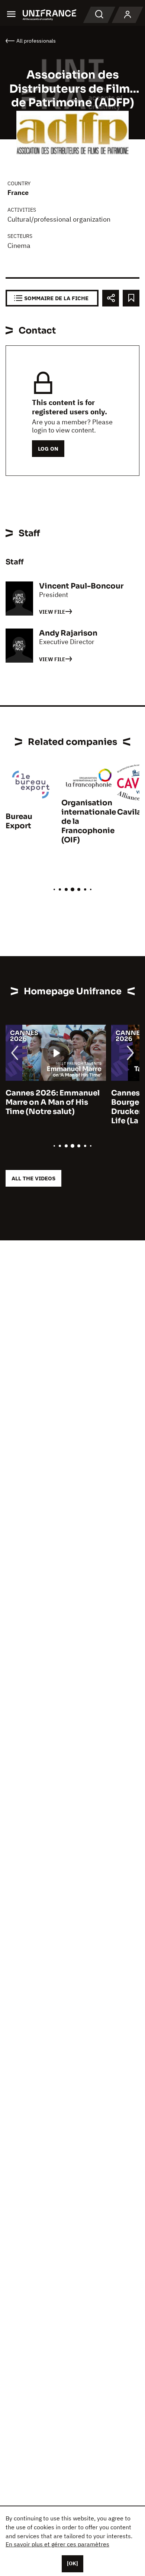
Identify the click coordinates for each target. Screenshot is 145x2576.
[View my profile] (128, 15)
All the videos (33, 1178)
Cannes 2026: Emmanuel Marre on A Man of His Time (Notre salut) (53, 1102)
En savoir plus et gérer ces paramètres (57, 2544)
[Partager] (111, 298)
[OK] (72, 2563)
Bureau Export (19, 821)
